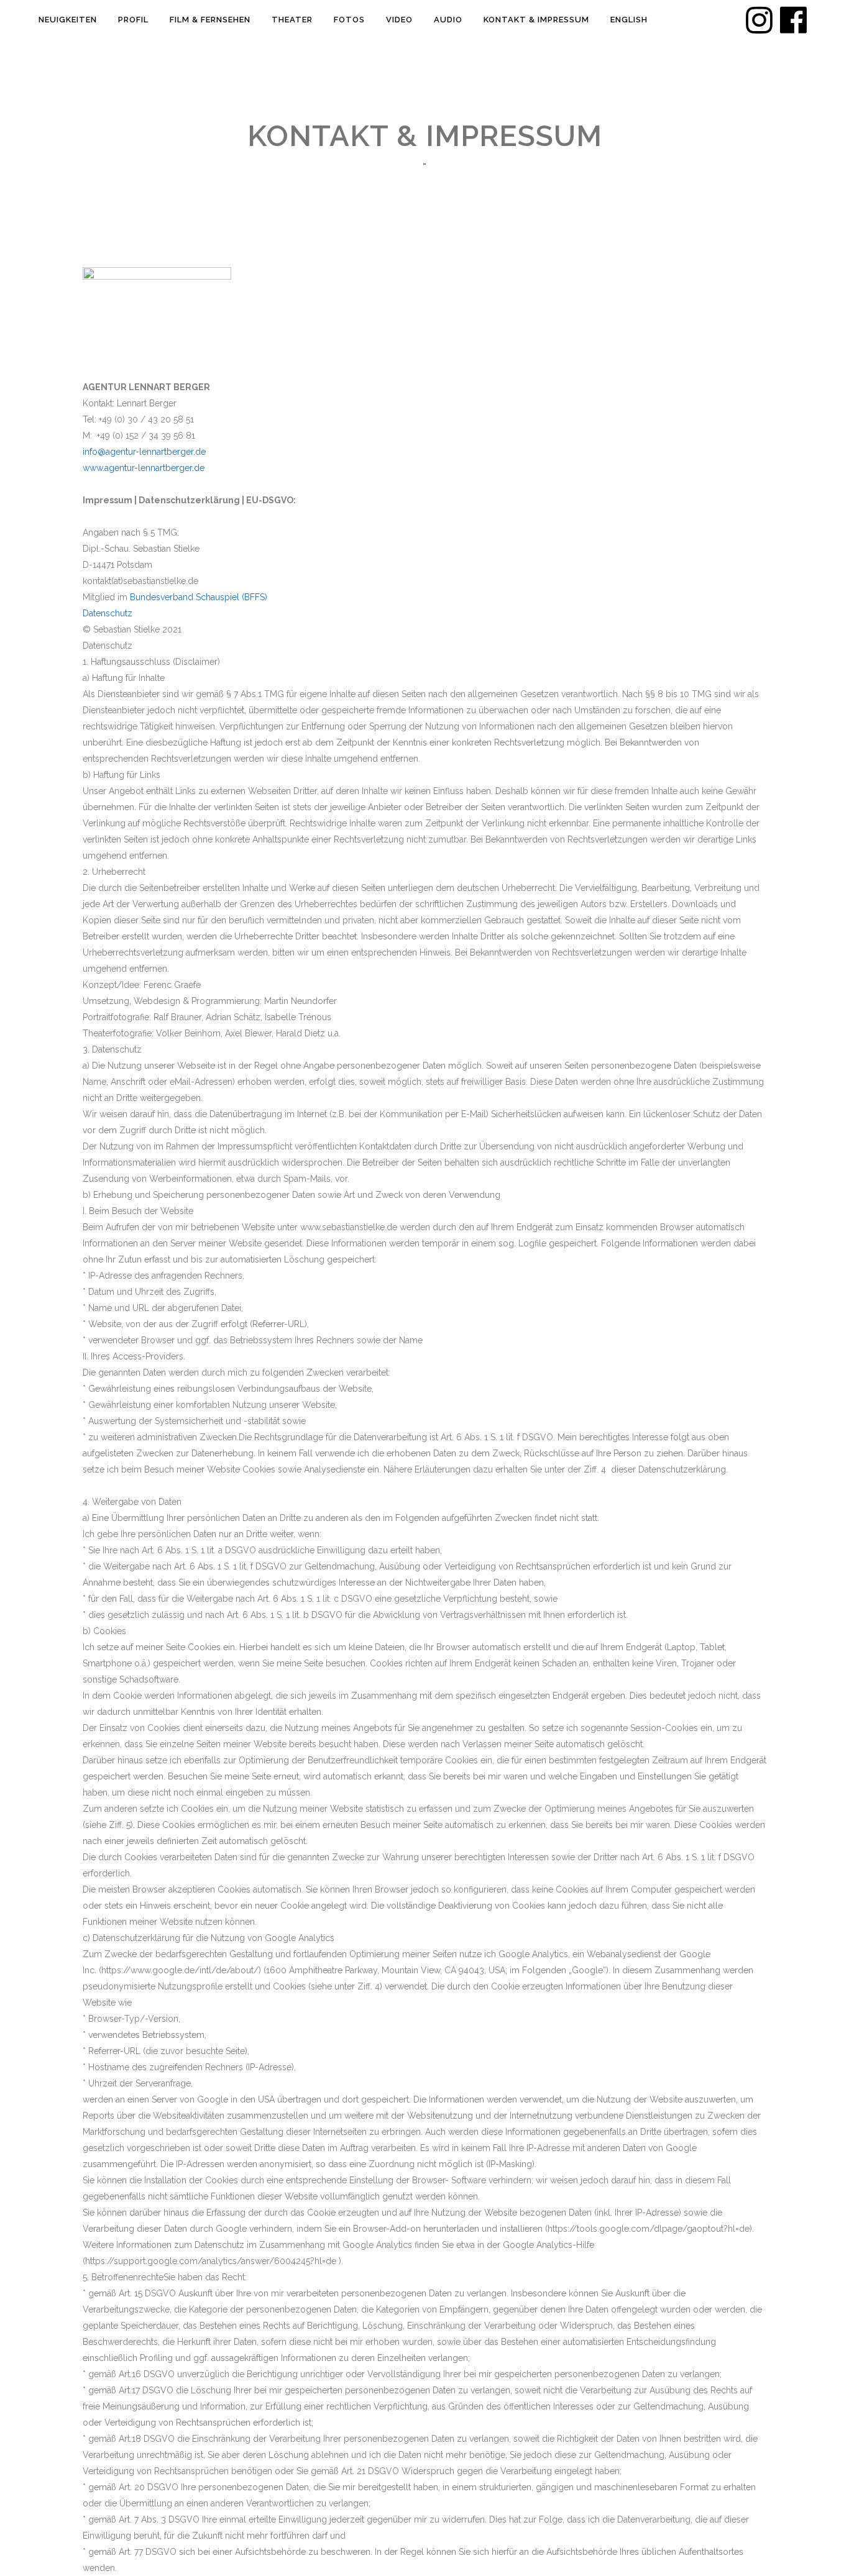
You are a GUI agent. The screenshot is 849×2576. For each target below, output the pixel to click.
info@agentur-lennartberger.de (144, 452)
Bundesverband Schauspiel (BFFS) (199, 597)
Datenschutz (108, 613)
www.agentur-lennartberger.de (144, 468)
